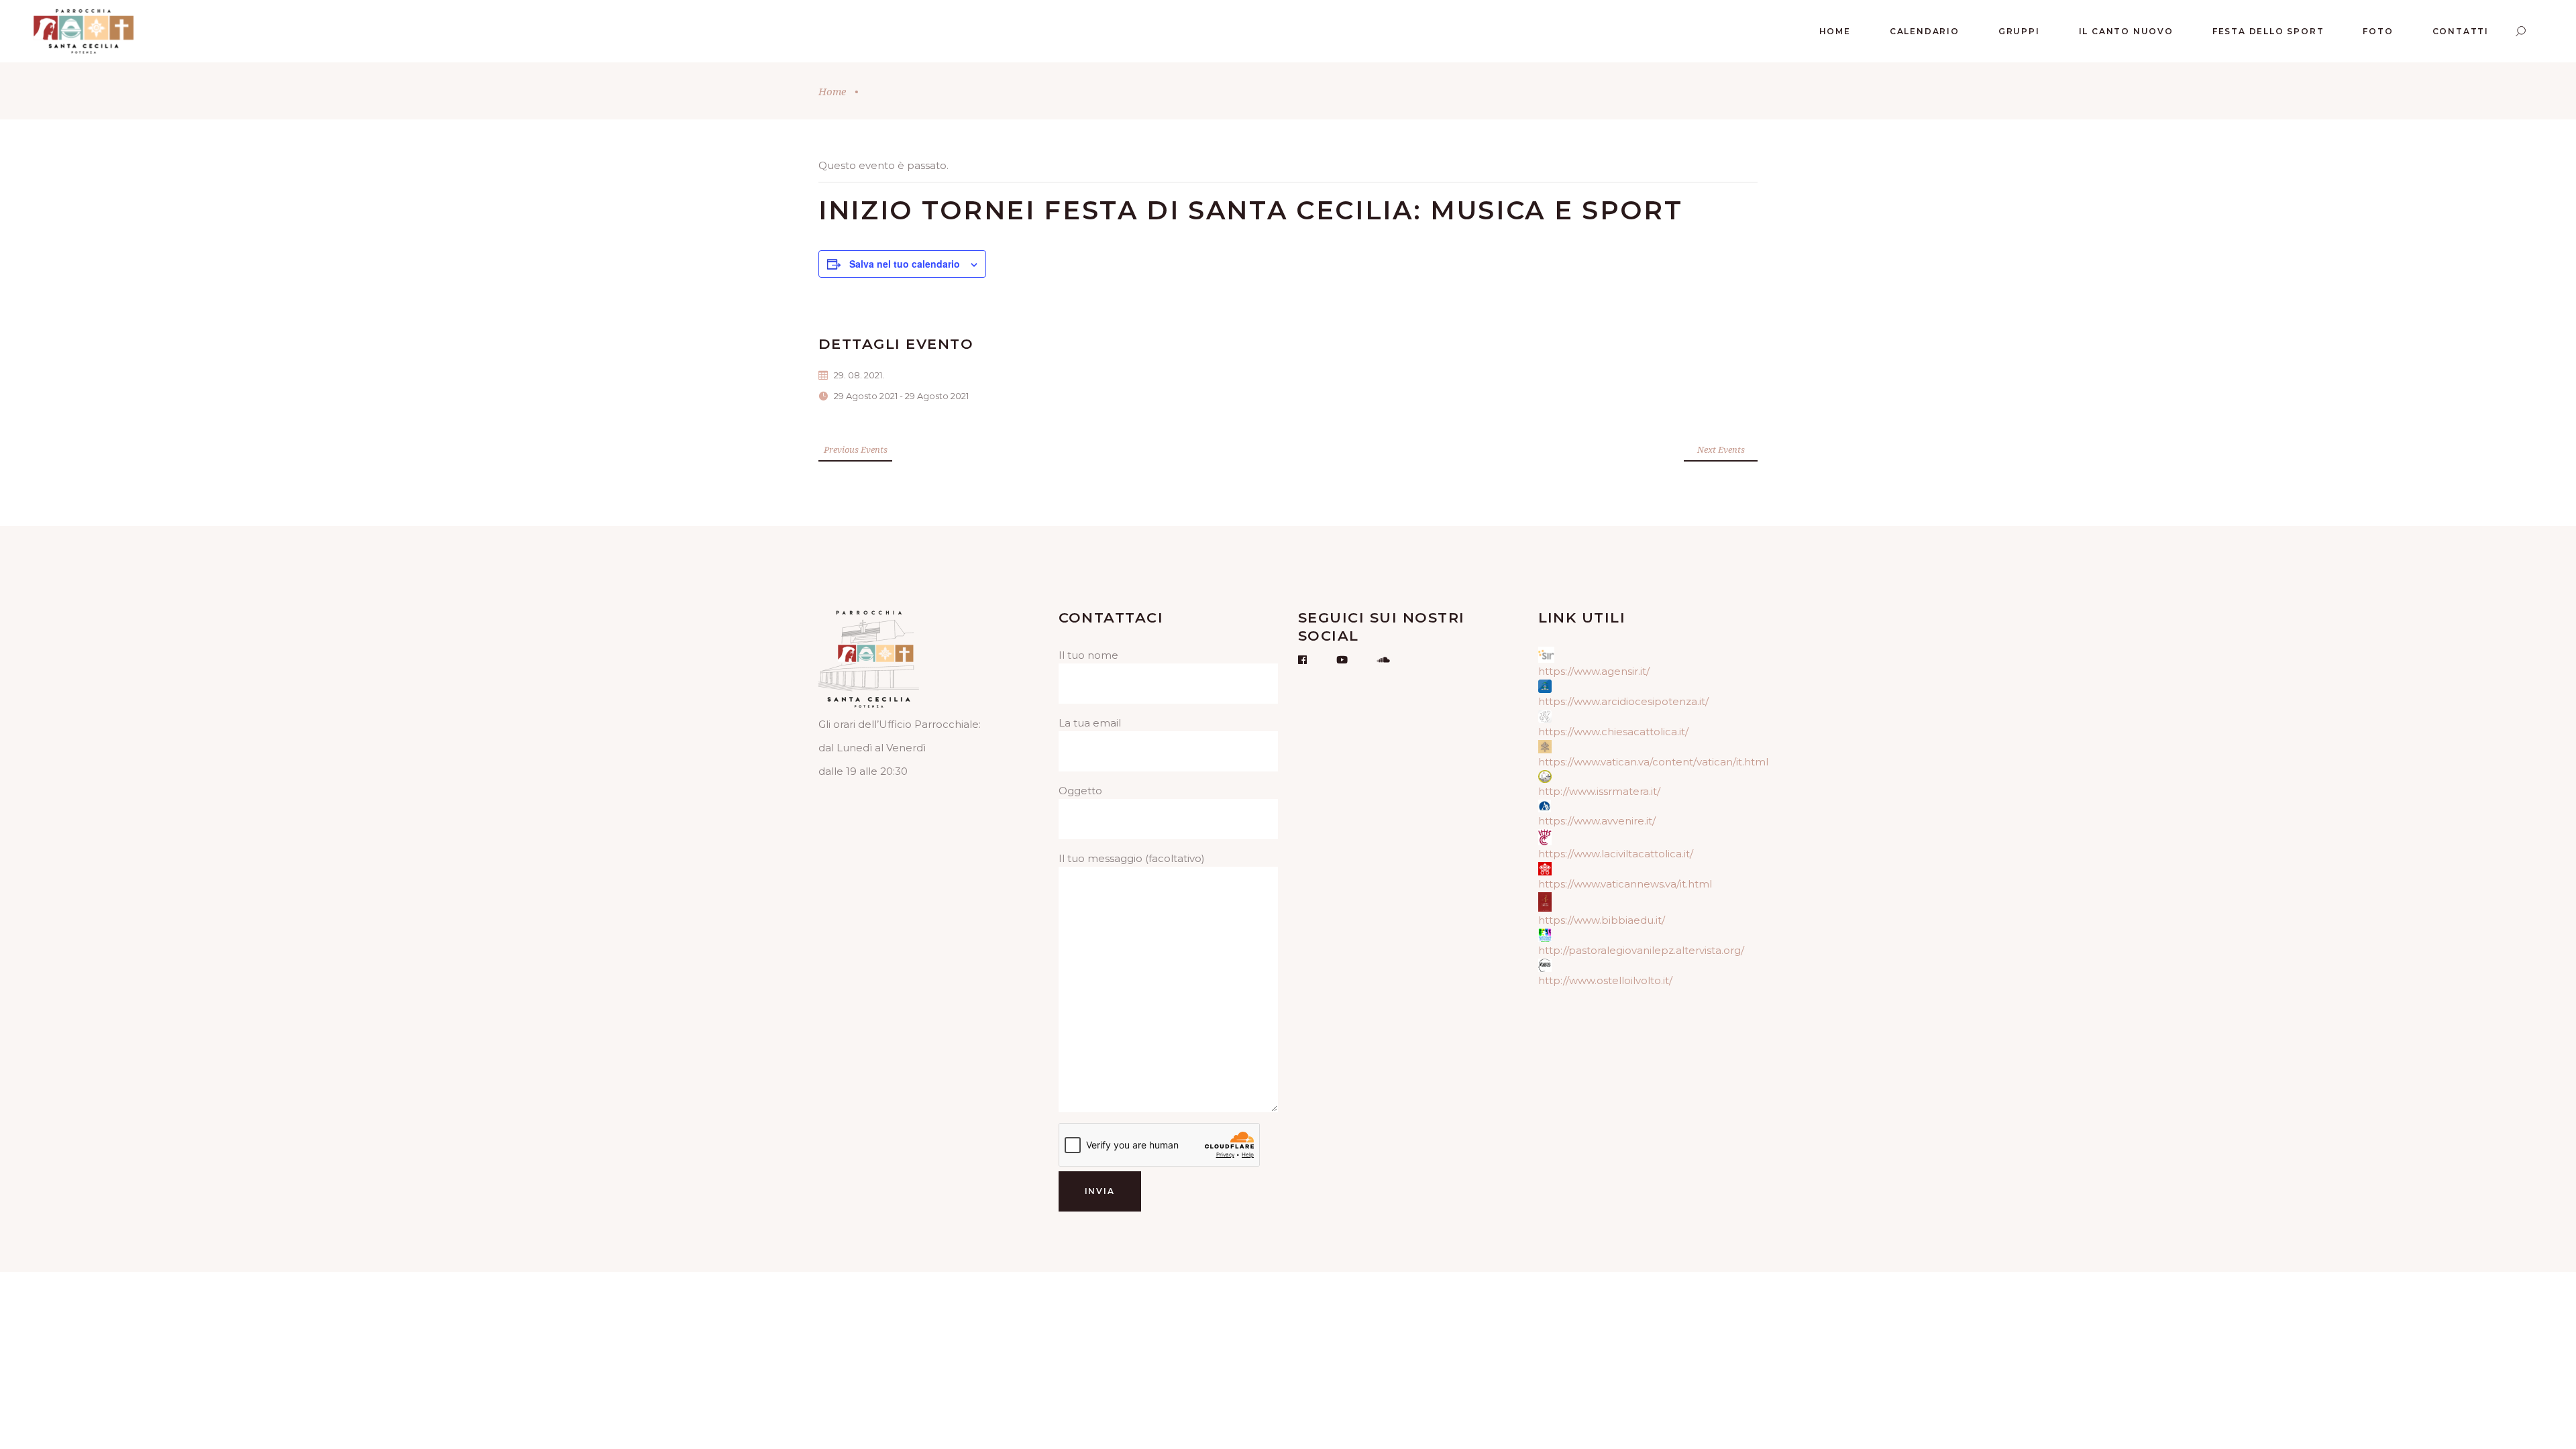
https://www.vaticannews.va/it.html (1625, 884)
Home (832, 91)
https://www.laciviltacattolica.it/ (1616, 854)
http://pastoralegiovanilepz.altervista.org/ (1641, 950)
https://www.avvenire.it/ (1597, 821)
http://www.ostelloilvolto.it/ (1605, 980)
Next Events (1721, 449)
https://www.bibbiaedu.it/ (1602, 920)
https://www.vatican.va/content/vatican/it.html (1653, 762)
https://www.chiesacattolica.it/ (1613, 732)
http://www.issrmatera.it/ (1599, 791)
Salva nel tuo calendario (905, 264)
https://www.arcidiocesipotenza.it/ (1623, 701)
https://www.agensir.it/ (1594, 671)
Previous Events (856, 449)
